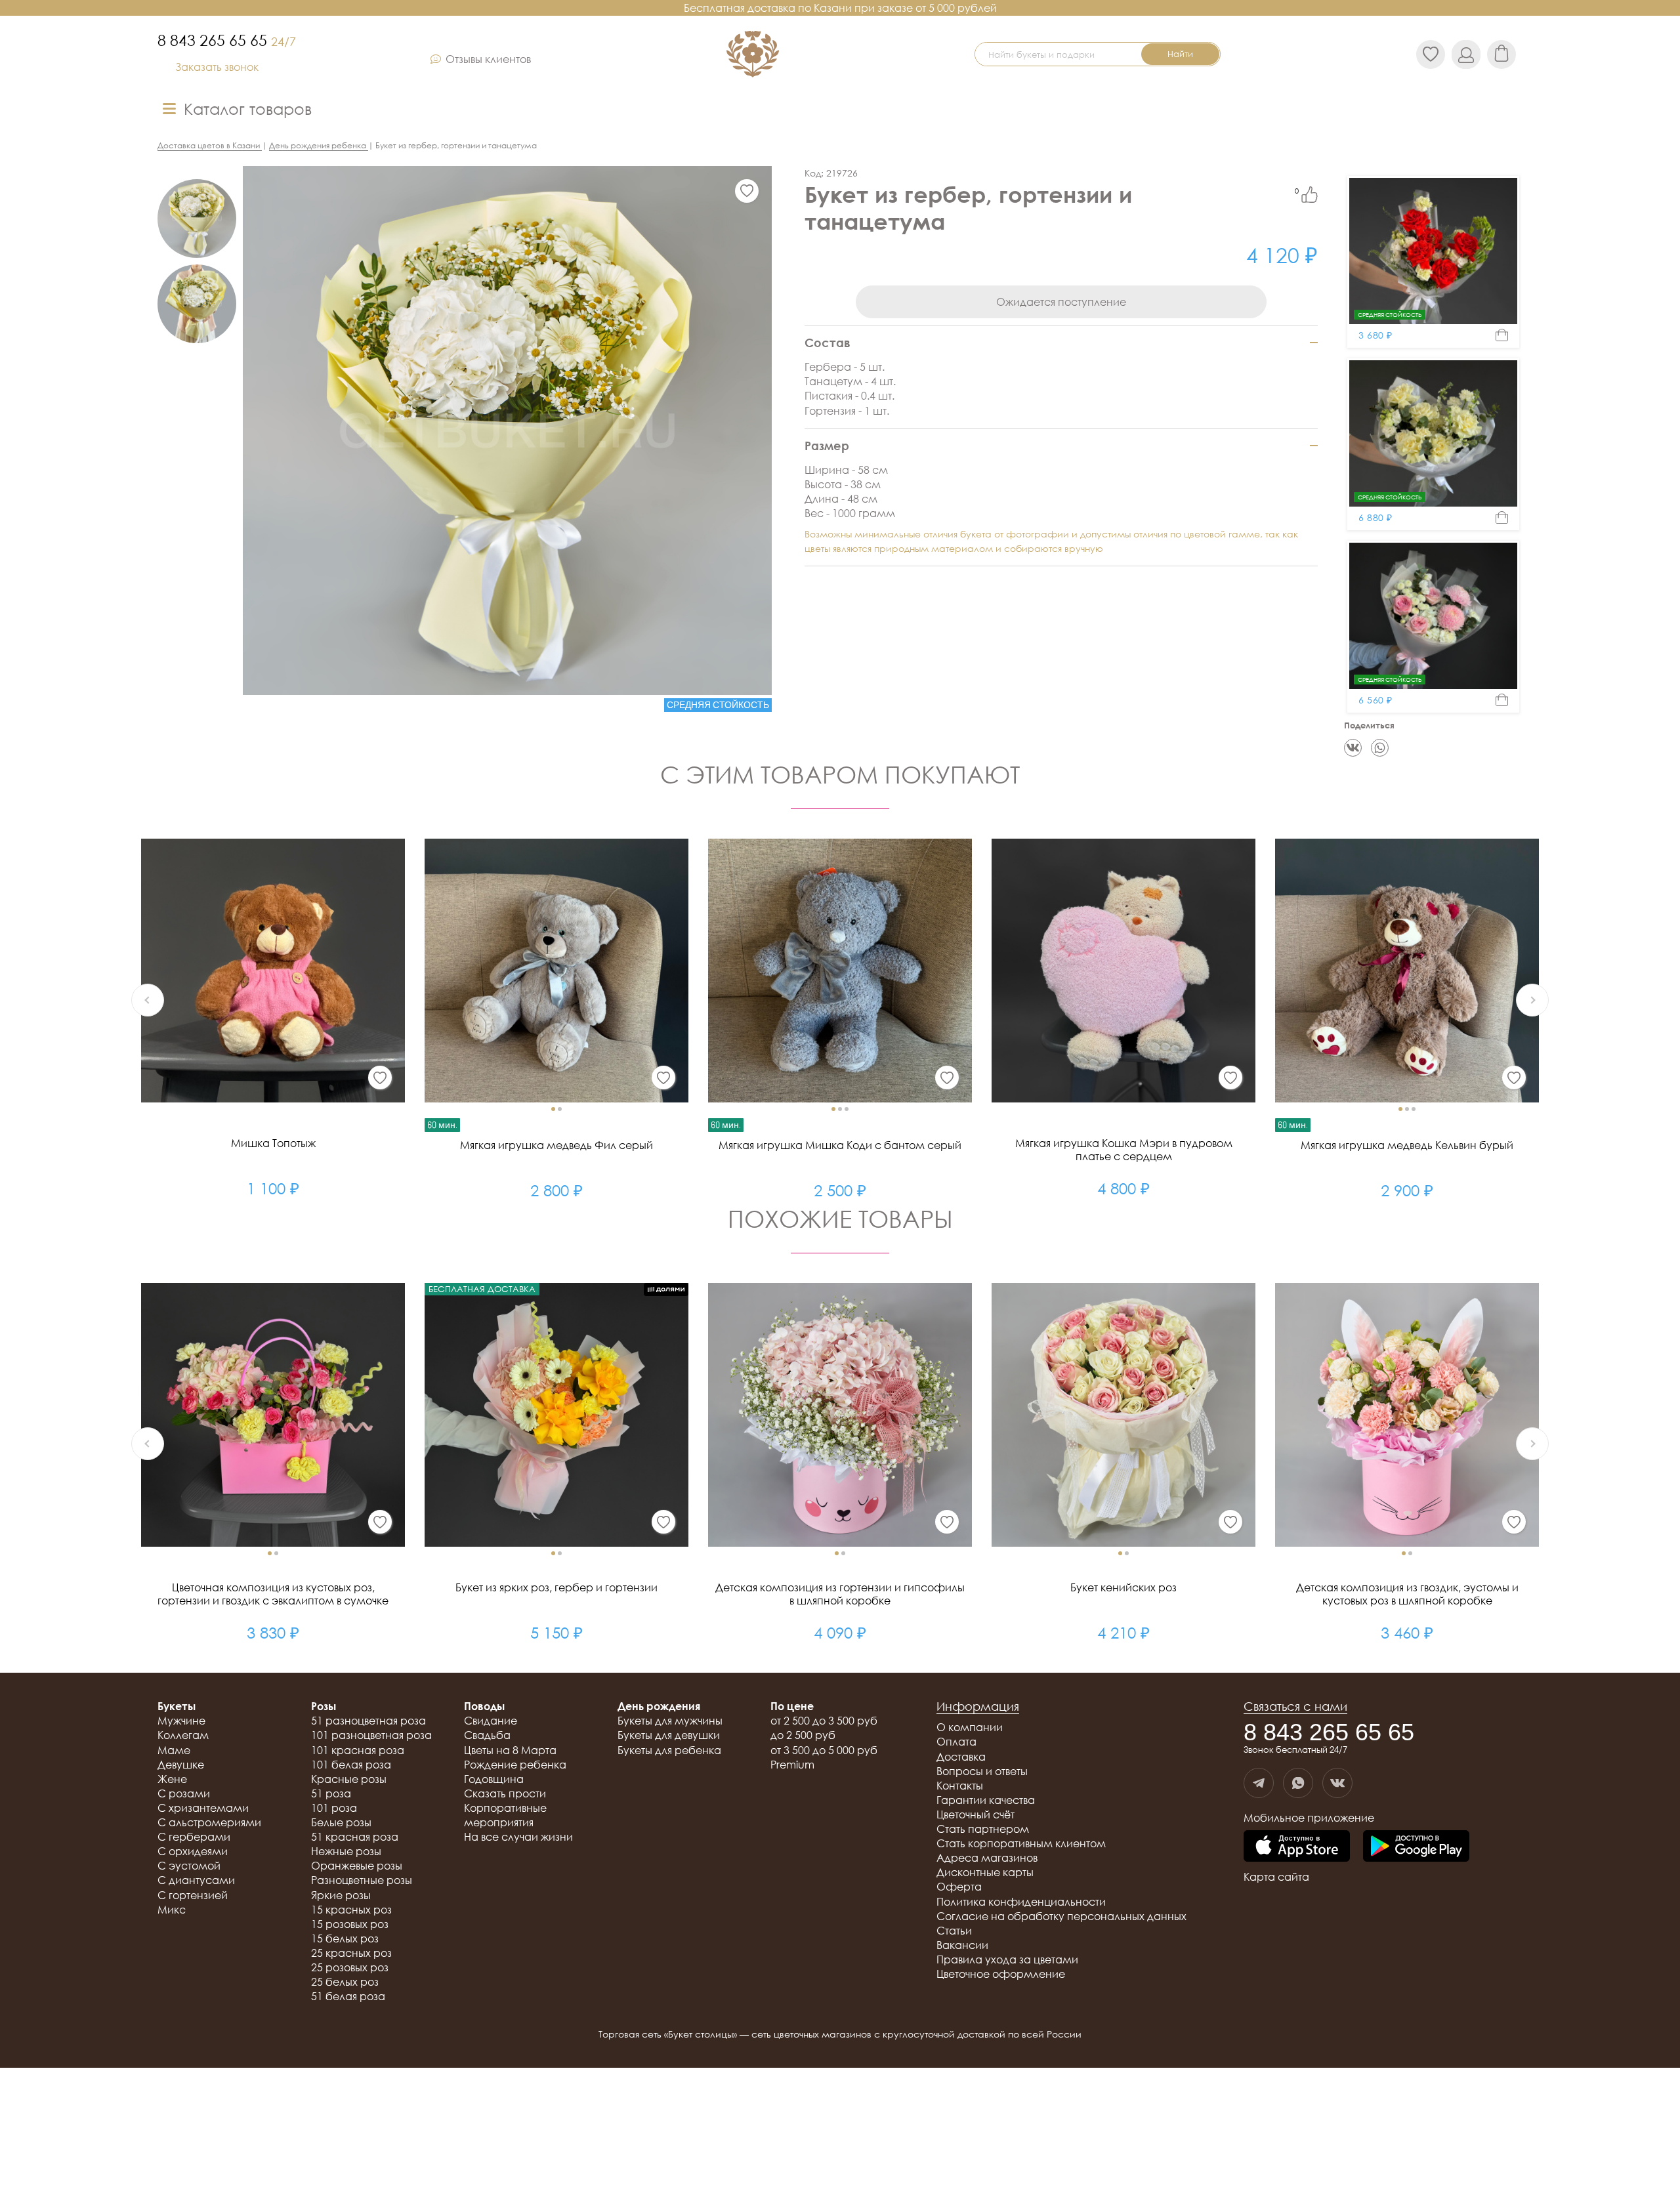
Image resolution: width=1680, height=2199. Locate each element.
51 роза (331, 1793)
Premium (792, 1765)
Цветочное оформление (1001, 1974)
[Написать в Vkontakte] (1337, 1783)
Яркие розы (341, 1895)
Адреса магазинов (987, 1858)
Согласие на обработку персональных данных (1061, 1916)
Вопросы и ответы (982, 1771)
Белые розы (341, 1822)
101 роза (334, 1808)
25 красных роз (351, 1953)
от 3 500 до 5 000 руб (824, 1750)
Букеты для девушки (669, 1735)
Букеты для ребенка (669, 1750)
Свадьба (487, 1735)
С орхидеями (193, 1851)
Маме (174, 1750)
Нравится (1310, 195)
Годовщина (494, 1779)
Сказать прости (505, 1793)
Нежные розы (346, 1851)
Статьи (954, 1931)
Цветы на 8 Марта (510, 1750)
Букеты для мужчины (670, 1721)
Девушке (181, 1765)
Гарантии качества (986, 1800)
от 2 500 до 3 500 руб (824, 1721)
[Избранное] (747, 191)
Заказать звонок (217, 67)
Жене (172, 1779)
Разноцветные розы (362, 1880)
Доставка (961, 1757)
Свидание (491, 1721)
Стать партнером (983, 1829)
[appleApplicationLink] (1297, 1847)
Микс (172, 1910)
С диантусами (196, 1880)
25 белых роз (345, 1982)
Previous (148, 1000)
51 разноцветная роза (368, 1721)
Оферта (959, 1887)
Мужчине (181, 1721)
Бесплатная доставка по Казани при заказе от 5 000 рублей (840, 8)
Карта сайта (1276, 1877)
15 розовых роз (350, 1924)
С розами (184, 1793)
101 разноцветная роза (371, 1735)
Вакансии (962, 1945)
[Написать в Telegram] (1259, 1783)
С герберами (194, 1837)
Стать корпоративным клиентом (1021, 1843)
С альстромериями (209, 1822)
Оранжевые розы (357, 1866)
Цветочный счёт (976, 1814)
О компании (970, 1727)
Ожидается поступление (1061, 302)
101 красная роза (358, 1750)
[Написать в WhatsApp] (1298, 1783)
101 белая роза (351, 1765)
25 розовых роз (350, 1967)
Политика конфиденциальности (1021, 1902)
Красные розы (349, 1779)
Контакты (960, 1786)
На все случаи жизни (518, 1837)
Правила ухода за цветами (1007, 1959)
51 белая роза (348, 1996)
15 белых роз (345, 1938)
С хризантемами (203, 1808)
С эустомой (189, 1866)
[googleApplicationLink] (1416, 1847)
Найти (1180, 54)
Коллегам (183, 1735)
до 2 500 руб (803, 1735)
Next (1532, 1000)
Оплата (956, 1742)
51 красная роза (355, 1837)
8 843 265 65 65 (227, 40)
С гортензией (193, 1895)
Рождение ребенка (515, 1765)
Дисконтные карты (985, 1872)
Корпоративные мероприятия (505, 1815)
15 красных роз (351, 1910)
